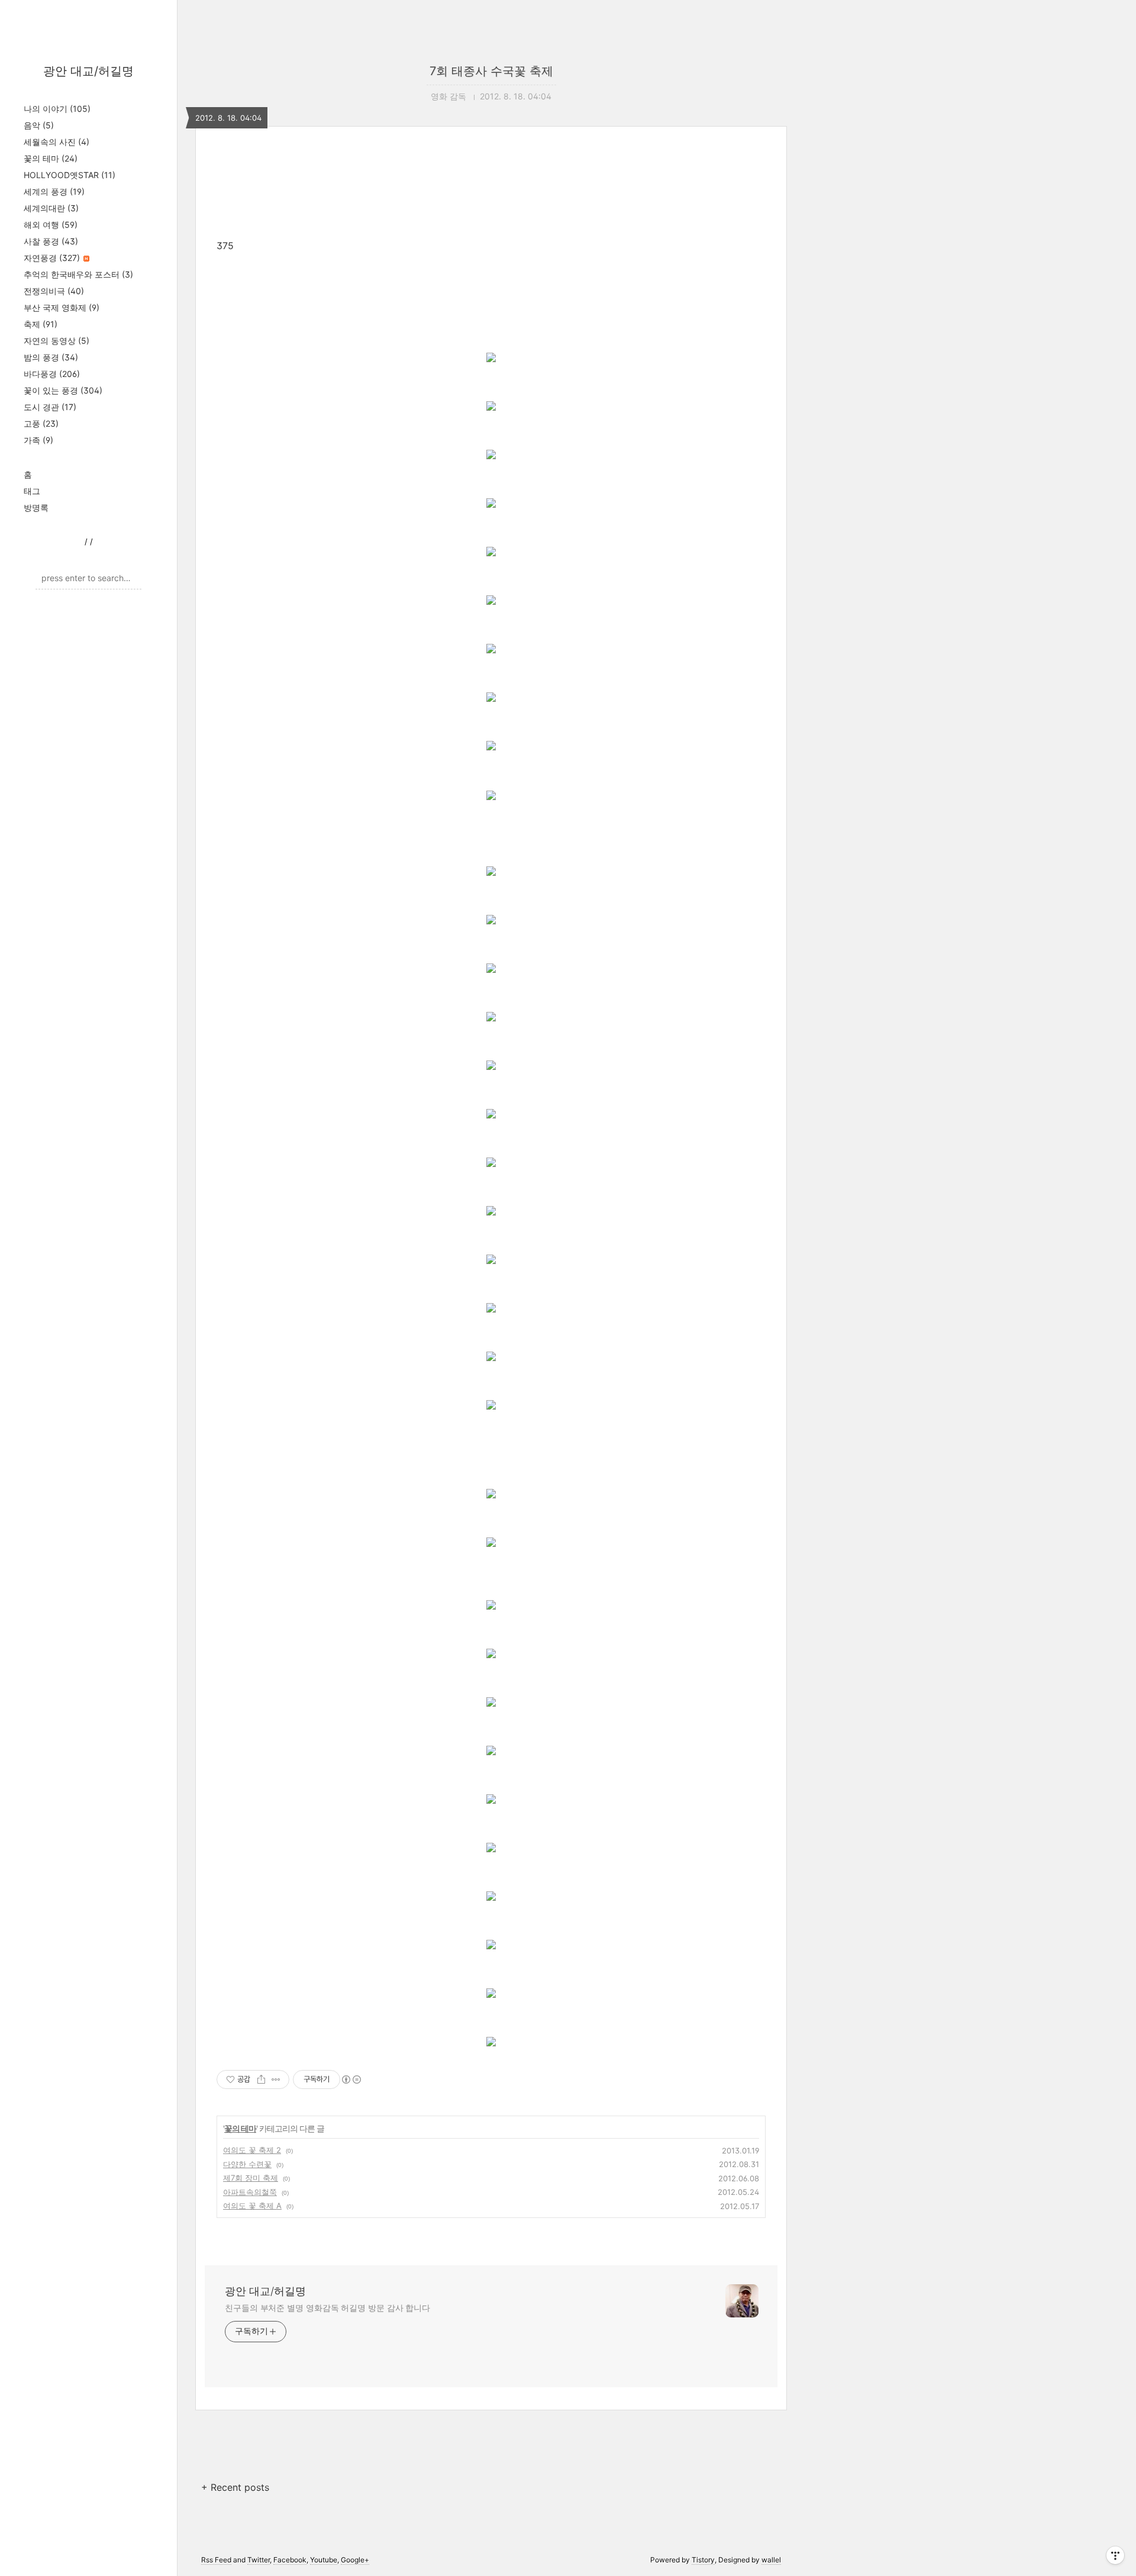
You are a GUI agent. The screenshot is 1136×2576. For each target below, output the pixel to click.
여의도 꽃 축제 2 (252, 2150)
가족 (38, 440)
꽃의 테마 (51, 158)
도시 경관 (50, 407)
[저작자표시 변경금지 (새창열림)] (351, 2080)
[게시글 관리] (276, 2080)
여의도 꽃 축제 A (252, 2206)
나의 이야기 (57, 109)
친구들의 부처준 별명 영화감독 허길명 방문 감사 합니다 (327, 2308)
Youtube (324, 2560)
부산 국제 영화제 (62, 307)
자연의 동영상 (57, 341)
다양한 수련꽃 (247, 2164)
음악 (39, 125)
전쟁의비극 (54, 291)
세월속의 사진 (57, 142)
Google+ (355, 2560)
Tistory (703, 2560)
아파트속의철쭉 (250, 2192)
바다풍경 (52, 374)
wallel (771, 2560)
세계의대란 (51, 208)
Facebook (290, 2560)
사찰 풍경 (51, 241)
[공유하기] (261, 2080)
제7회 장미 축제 (251, 2178)
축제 (41, 324)
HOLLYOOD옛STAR (70, 175)
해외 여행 (51, 225)
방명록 (36, 507)
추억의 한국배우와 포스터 (78, 274)
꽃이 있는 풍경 (63, 390)
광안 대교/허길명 (88, 71)
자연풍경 (52, 258)
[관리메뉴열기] (1115, 2555)
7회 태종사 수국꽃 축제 (491, 71)
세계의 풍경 (54, 191)
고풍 (41, 423)
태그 (32, 491)
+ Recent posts (235, 2487)
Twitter (259, 2560)
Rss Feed (216, 2560)
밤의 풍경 (51, 357)
